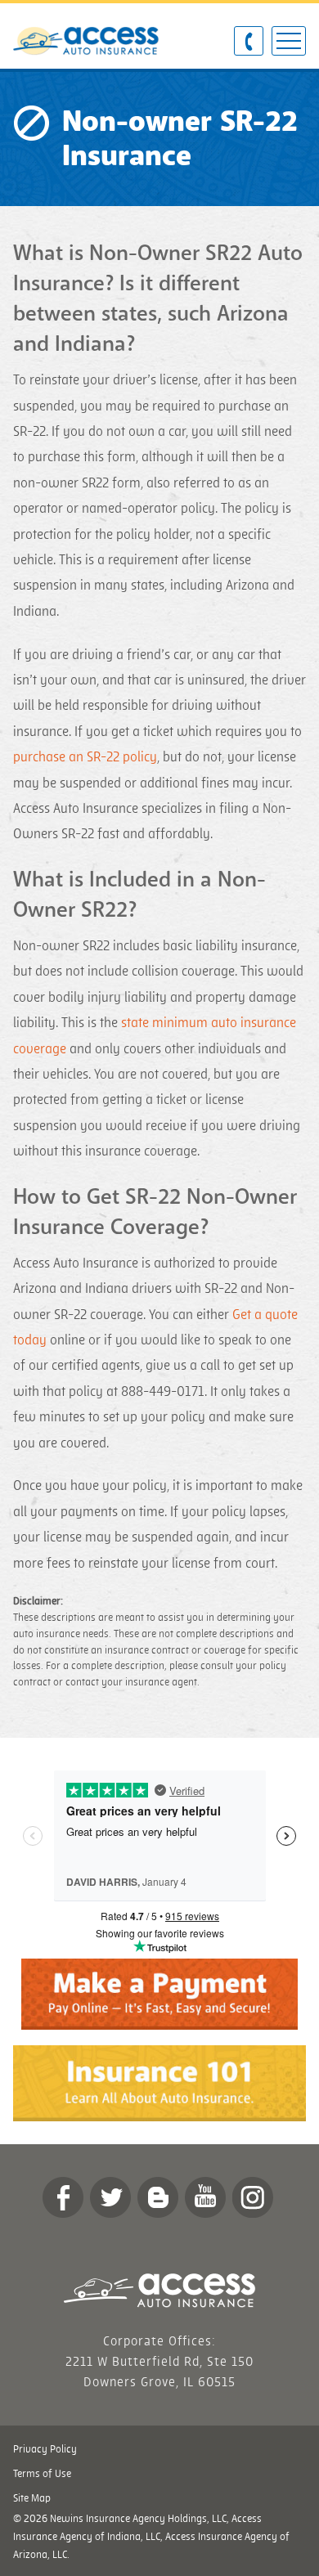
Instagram (253, 2197)
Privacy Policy (45, 2449)
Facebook (63, 2197)
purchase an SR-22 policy (85, 757)
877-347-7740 (249, 42)
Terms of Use (42, 2474)
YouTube (205, 2197)
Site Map (32, 2498)
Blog (158, 2197)
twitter (110, 2197)
